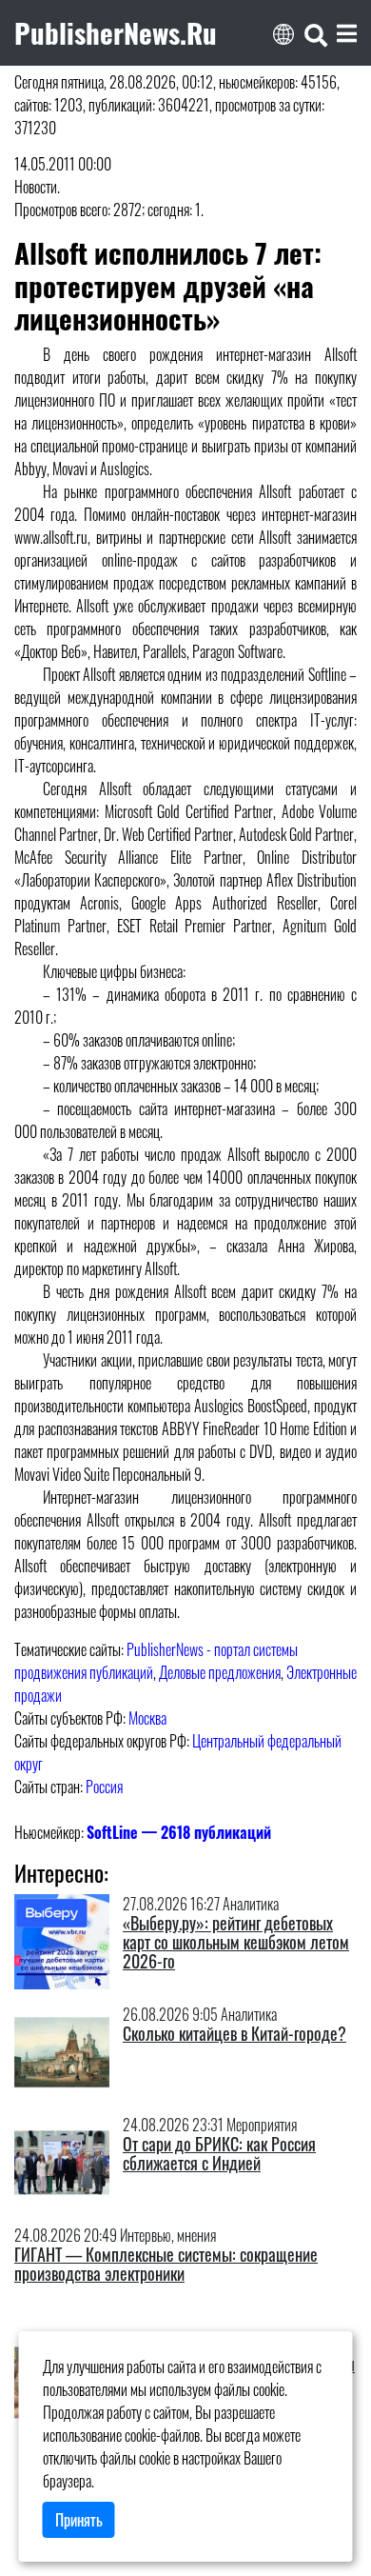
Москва (147, 1718)
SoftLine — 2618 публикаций (179, 1832)
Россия (104, 1787)
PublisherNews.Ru (116, 32)
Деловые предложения (220, 1672)
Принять (79, 2520)
